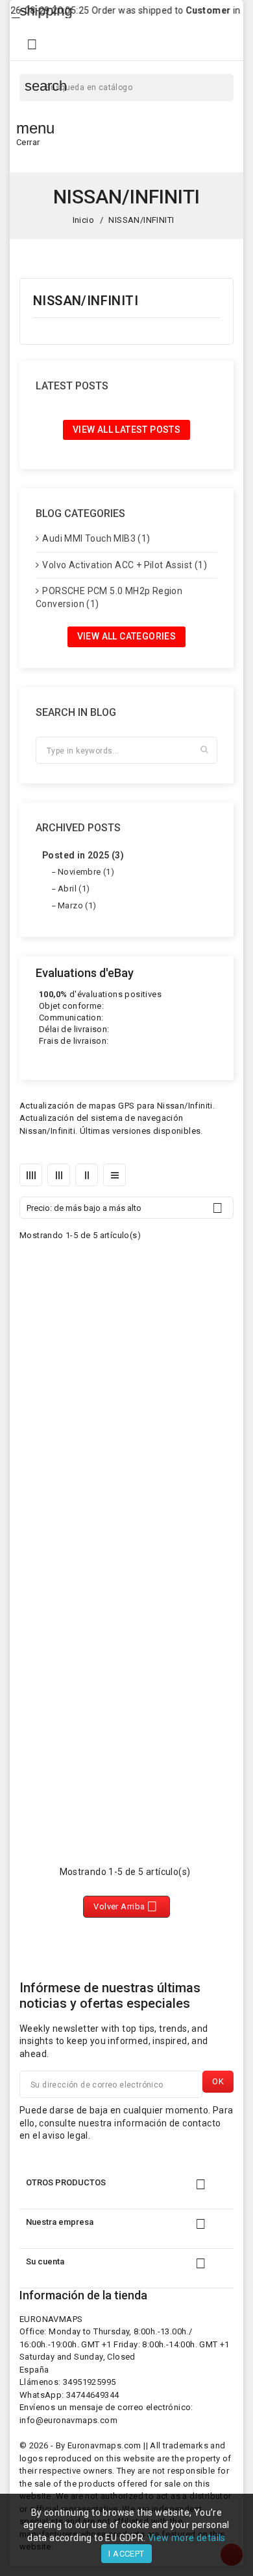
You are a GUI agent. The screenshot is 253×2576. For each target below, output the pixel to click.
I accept (126, 2554)
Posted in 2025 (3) (83, 855)
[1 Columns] (114, 1175)
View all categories (127, 636)
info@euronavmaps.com (68, 2420)
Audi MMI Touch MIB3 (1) (96, 538)
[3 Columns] (59, 1175)
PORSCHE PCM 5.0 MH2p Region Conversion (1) (109, 597)
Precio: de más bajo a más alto (125, 1208)
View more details (187, 2538)
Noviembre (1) (86, 872)
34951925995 (89, 2382)
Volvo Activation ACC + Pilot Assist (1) (125, 565)
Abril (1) (74, 889)
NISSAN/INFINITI (86, 301)
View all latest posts (126, 430)
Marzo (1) (77, 905)
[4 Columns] (31, 1175)
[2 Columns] (87, 1175)
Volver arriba (126, 1906)
